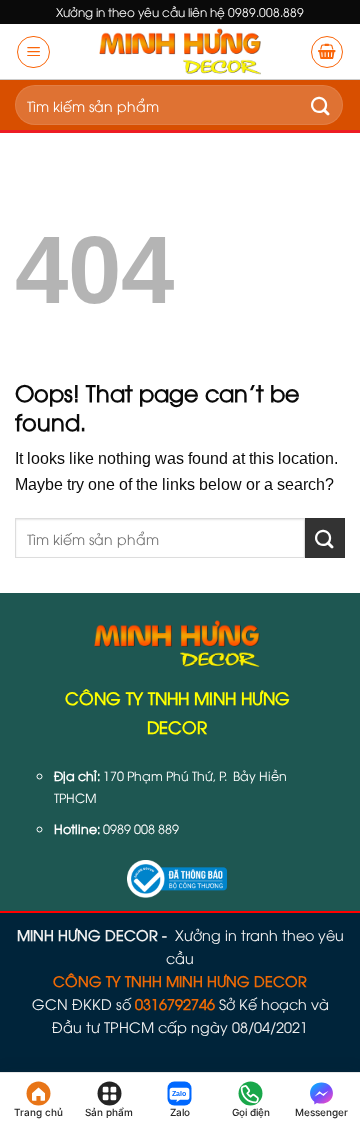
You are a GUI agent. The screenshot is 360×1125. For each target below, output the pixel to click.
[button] (33, 52)
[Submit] (321, 105)
